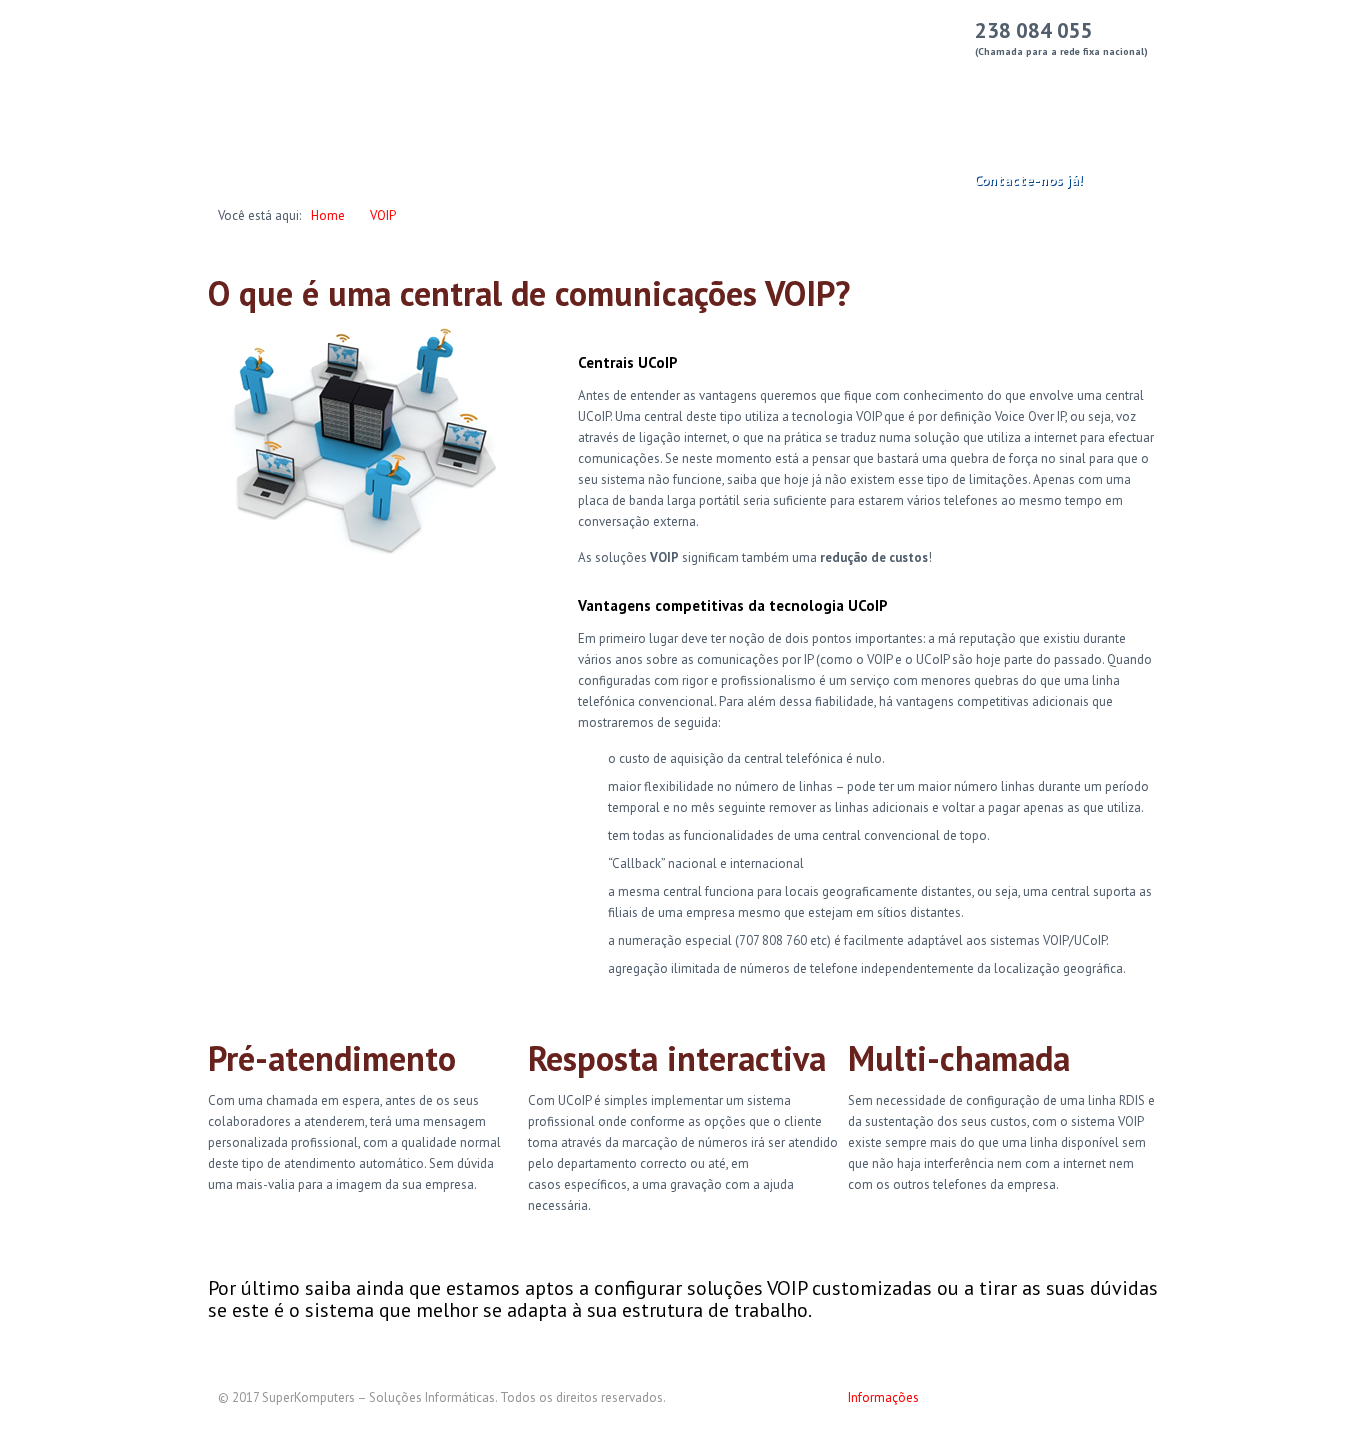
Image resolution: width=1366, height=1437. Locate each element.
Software (720, 81)
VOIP (892, 81)
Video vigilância (992, 81)
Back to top (1133, 1406)
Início (477, 81)
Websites (813, 81)
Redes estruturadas (592, 81)
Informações (883, 1397)
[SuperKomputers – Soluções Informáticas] (285, 81)
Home (328, 215)
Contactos (1108, 81)
